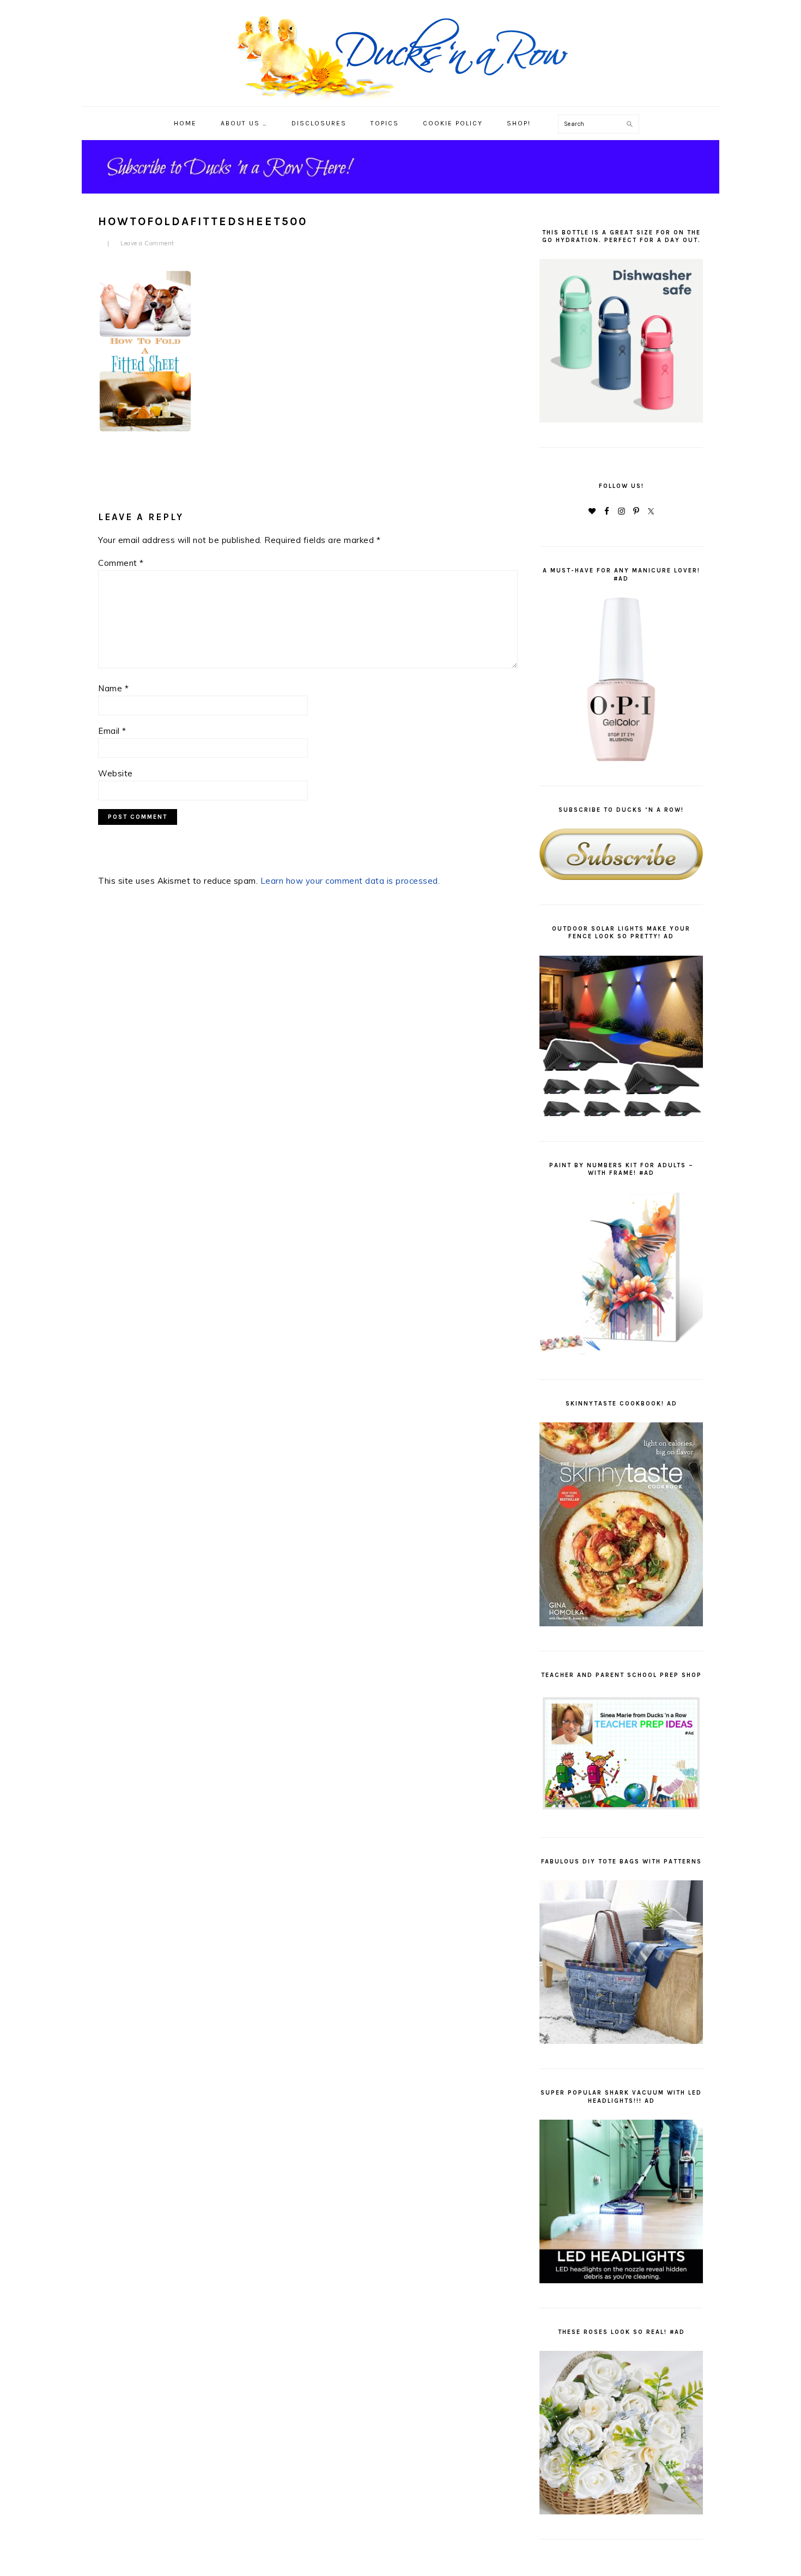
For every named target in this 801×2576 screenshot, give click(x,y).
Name (113, 688)
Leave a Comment (147, 243)
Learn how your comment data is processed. (350, 881)
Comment (121, 563)
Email (112, 731)
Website (116, 773)
